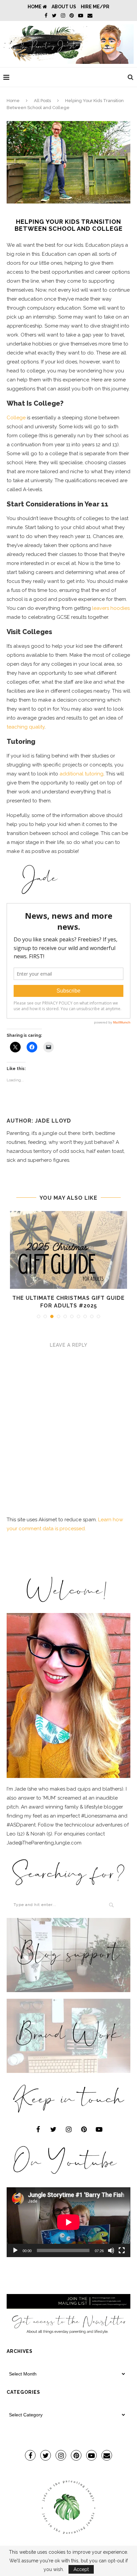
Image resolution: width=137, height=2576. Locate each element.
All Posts (42, 101)
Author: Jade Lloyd (39, 1121)
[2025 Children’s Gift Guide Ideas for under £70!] (68, 1250)
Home (35, 7)
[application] (68, 2222)
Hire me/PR (95, 7)
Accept (81, 2569)
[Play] (15, 2250)
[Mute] (111, 2250)
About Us (64, 7)
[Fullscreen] (122, 2250)
